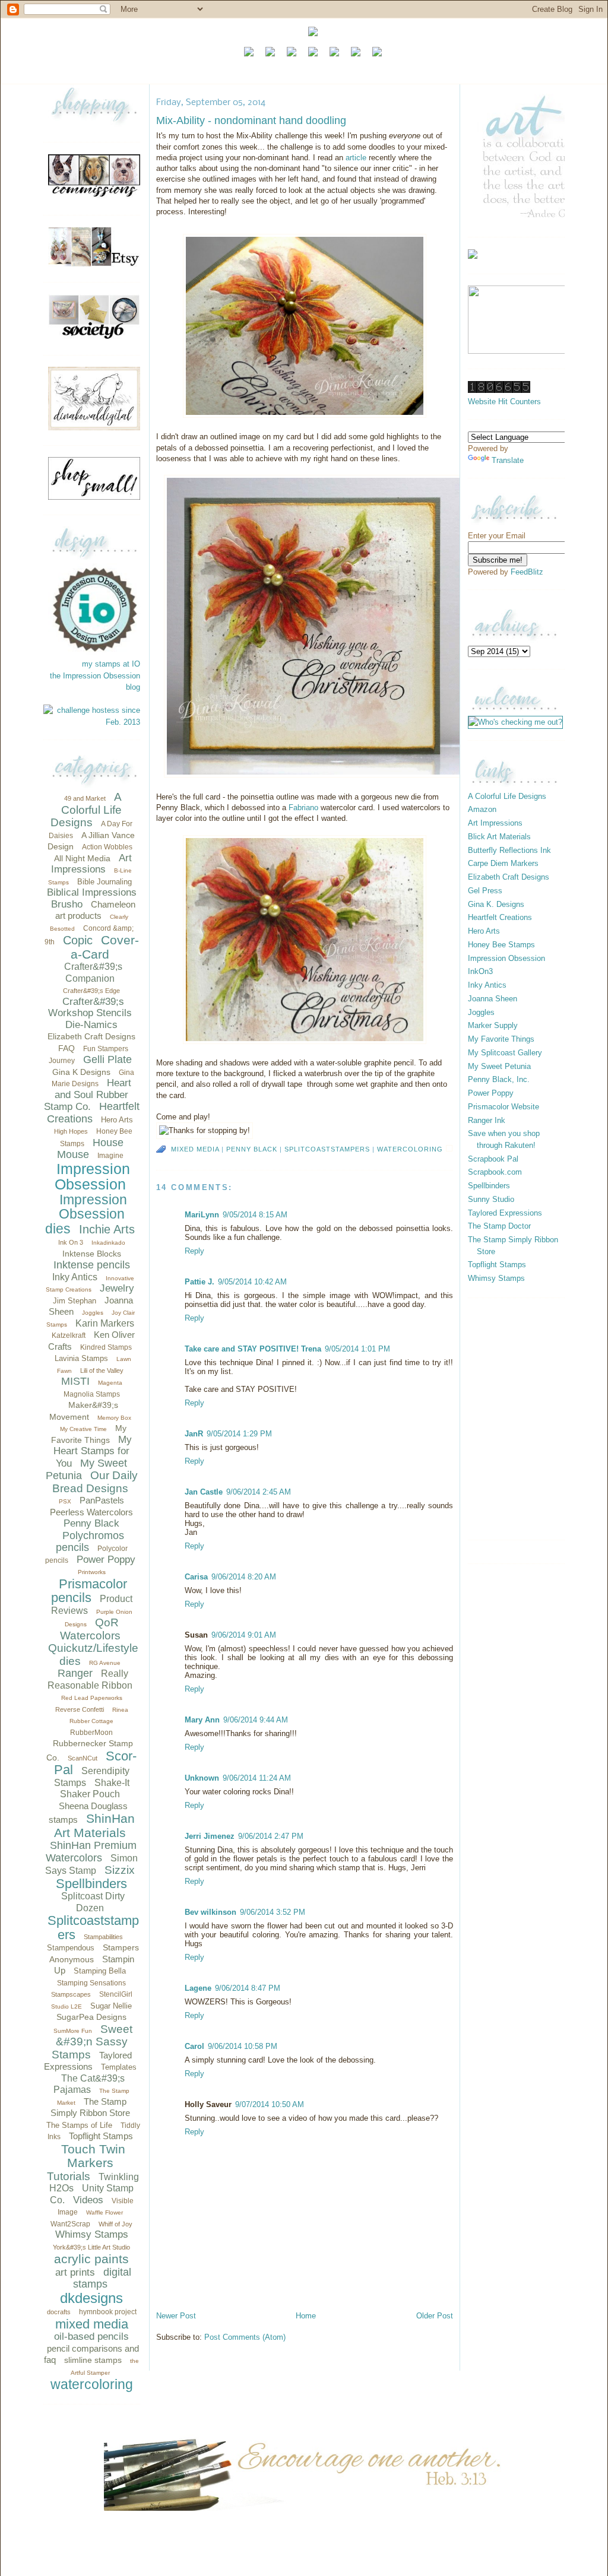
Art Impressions (91, 864)
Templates (119, 2067)
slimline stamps (93, 2360)
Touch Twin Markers (93, 2156)
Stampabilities (103, 1937)
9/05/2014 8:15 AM (255, 1215)
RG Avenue (105, 1663)
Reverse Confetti (80, 1709)
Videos (88, 2200)
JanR (194, 1434)
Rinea (120, 1710)
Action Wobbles (107, 847)
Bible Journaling (104, 882)
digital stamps (102, 2278)
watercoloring (92, 2384)
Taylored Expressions (505, 1213)
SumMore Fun (73, 2031)
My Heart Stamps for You (93, 1452)
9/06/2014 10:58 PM (243, 2046)
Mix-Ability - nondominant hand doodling (251, 120)
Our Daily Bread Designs (95, 1482)
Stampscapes (71, 1994)
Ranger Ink (487, 1120)
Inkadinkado (108, 1243)
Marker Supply (493, 1025)
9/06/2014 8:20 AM (244, 1577)
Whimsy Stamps (92, 2234)
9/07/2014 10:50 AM (270, 2104)
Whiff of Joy (115, 2224)
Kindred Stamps (106, 1347)
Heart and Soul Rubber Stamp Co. (88, 1095)
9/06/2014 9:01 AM (244, 1635)
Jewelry (117, 1288)
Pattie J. (199, 1282)
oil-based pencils (91, 2337)
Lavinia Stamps (81, 1358)
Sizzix (120, 1870)
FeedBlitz (527, 572)
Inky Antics (75, 1277)
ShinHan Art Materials (94, 1825)
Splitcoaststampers (93, 1928)
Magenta (110, 1383)
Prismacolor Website (503, 1107)
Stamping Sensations (91, 1983)
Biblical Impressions (92, 892)
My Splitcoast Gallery (505, 1053)
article (357, 158)
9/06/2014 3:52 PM (273, 1912)
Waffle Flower (104, 2212)
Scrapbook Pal (493, 1159)
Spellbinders (91, 1884)
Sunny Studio (491, 1199)
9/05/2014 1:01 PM (357, 1349)
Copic (78, 940)
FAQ (66, 1048)
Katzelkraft (69, 1335)
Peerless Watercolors (91, 1512)
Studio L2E (66, 2006)
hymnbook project (108, 2312)
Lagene (198, 1988)
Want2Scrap (70, 2224)
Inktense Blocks (92, 1254)
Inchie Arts (107, 1229)
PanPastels (102, 1500)
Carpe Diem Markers (503, 863)
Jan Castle (204, 1492)
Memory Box (114, 1418)
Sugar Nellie (111, 2006)
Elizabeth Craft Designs (91, 1036)
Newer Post (176, 2316)
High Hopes (71, 1131)
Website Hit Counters (504, 402)
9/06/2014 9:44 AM (256, 1720)
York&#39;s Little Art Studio (91, 2247)
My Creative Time (83, 1429)
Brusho (67, 904)
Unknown (202, 1778)
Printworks (92, 1572)
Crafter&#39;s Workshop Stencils (90, 1008)
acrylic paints (91, 2259)
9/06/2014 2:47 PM (271, 1836)
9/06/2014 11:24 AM (257, 1778)
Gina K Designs (81, 1072)
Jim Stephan (75, 1301)
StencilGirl (116, 1994)
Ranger (75, 1673)
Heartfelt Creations (500, 917)
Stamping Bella (100, 1971)
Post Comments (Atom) (245, 2337)
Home (306, 2316)
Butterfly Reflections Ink (509, 850)
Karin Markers (105, 1323)
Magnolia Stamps (92, 1394)
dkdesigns (91, 2298)
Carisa (196, 1577)
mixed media (92, 2324)
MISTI (75, 1381)
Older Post (435, 2316)
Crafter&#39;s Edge (91, 991)
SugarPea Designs (91, 2017)
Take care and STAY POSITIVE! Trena (253, 1349)
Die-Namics (91, 1025)
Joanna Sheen (493, 999)
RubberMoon (91, 1733)
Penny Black (91, 1523)
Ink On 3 (71, 1242)
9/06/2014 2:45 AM (259, 1492)
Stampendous (71, 1948)
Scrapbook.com (495, 1172)
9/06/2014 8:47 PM (248, 1988)
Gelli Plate (107, 1059)
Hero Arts (117, 1120)
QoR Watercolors (90, 1629)
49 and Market (85, 798)
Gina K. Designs (496, 904)
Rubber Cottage (91, 1721)
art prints (75, 2272)
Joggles (93, 1313)
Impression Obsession (92, 1177)
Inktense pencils (92, 1265)
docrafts (59, 2312)
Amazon (482, 809)
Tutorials (69, 2176)
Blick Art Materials (499, 837)
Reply (194, 1251)
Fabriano (303, 808)
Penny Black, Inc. (499, 1079)
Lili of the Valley (102, 1371)
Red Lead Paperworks (92, 1698)
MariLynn (202, 1215)
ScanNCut (83, 1758)
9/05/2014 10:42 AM (252, 1282)
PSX (65, 1501)
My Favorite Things (501, 1039)
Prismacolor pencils (89, 1591)
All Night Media (82, 858)
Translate (508, 460)
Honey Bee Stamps (501, 945)
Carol (194, 2046)
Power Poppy (106, 1560)
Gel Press (485, 891)
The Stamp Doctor (499, 1226)
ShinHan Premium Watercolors (91, 1852)
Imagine (110, 1156)
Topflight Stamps (101, 2136)
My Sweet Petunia (499, 1066)
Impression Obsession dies (86, 1214)
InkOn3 (480, 971)
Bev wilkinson (210, 1912)
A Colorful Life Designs (86, 810)
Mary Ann (202, 1720)
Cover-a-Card (105, 947)
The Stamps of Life (79, 2125)
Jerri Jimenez (210, 1836)
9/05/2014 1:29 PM (239, 1434)
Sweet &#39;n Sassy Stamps (92, 2042)
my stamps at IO (111, 664)
